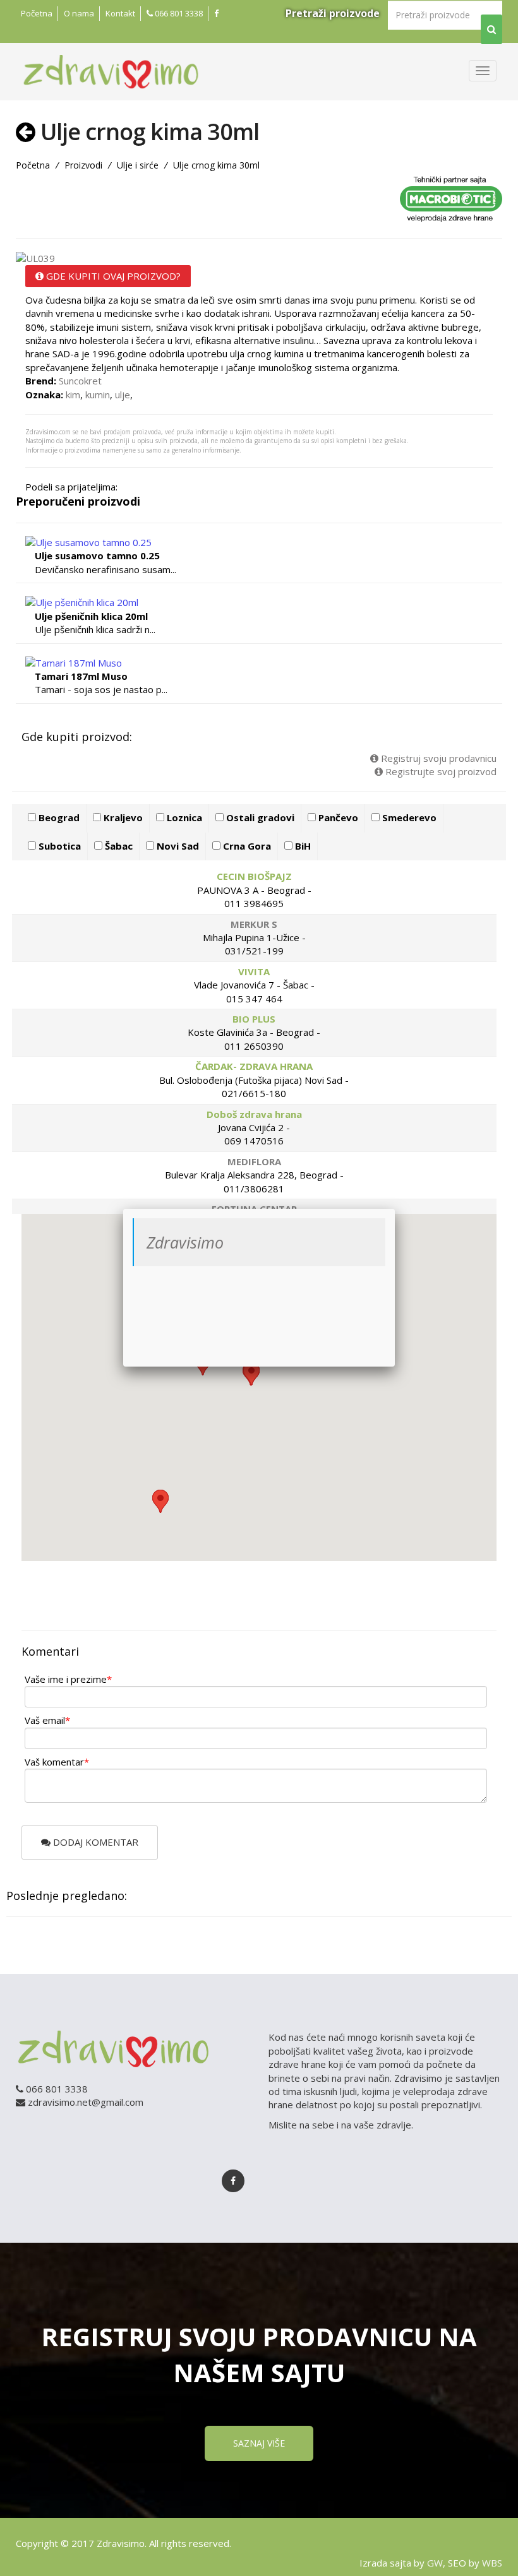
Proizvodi (83, 165)
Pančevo (337, 817)
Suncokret (80, 381)
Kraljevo (122, 817)
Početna (37, 13)
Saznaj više (259, 2443)
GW (435, 2563)
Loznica (183, 817)
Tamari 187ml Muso (81, 676)
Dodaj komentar (94, 1842)
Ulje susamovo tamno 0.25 (97, 555)
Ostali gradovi (259, 817)
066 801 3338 (178, 13)
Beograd (58, 817)
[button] (160, 1501)
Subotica (58, 846)
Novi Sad (177, 846)
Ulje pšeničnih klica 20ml (91, 616)
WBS (492, 2563)
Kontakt (120, 13)
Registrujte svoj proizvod (440, 771)
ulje (123, 395)
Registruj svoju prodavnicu (437, 758)
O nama (79, 13)
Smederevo (408, 817)
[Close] (395, 1209)
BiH (302, 846)
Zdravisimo (185, 1242)
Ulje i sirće (138, 165)
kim (73, 395)
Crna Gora (246, 846)
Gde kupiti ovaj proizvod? (112, 276)
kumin (98, 395)
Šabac (117, 846)
